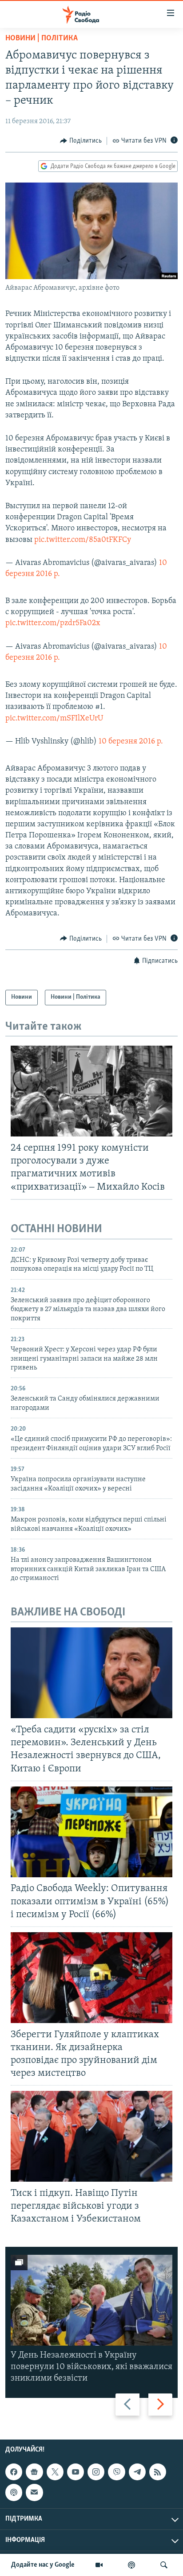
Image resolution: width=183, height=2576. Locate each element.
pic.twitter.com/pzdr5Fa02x (53, 623)
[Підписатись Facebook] (14, 2472)
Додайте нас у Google (43, 2565)
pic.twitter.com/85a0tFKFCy (83, 540)
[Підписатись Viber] (116, 2472)
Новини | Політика (42, 39)
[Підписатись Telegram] (137, 2472)
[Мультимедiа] (99, 2565)
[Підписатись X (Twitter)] (55, 2472)
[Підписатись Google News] (34, 2472)
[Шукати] (164, 2565)
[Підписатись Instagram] (96, 2472)
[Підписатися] (34, 2492)
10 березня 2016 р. (131, 742)
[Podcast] (14, 2492)
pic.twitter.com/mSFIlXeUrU (54, 719)
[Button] (81, 141)
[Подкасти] (131, 2565)
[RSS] (158, 2472)
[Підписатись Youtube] (76, 2472)
